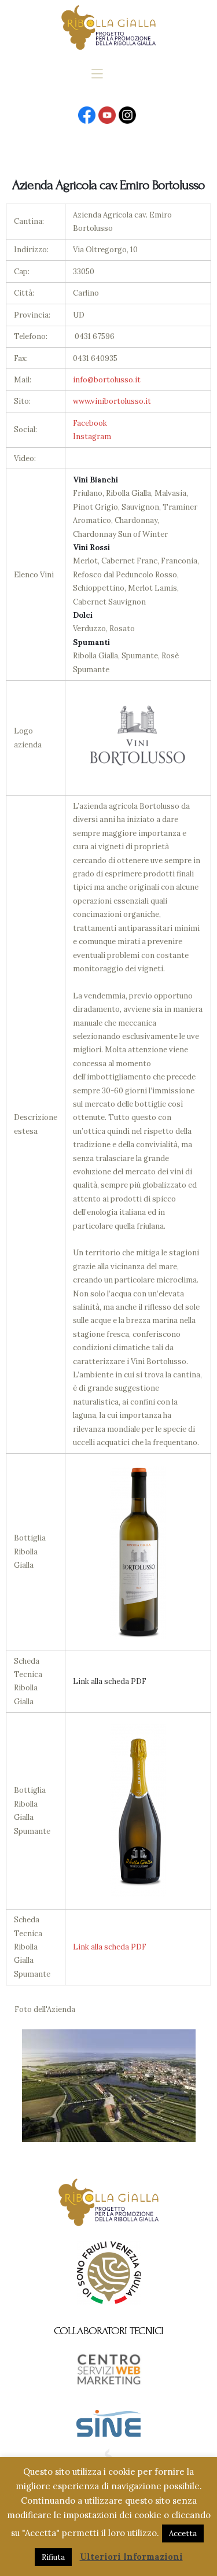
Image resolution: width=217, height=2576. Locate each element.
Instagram (92, 436)
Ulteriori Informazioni (131, 2557)
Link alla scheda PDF (110, 1947)
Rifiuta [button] (53, 2557)
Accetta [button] (183, 2533)
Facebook (90, 423)
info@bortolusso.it (107, 380)
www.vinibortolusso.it (112, 401)
